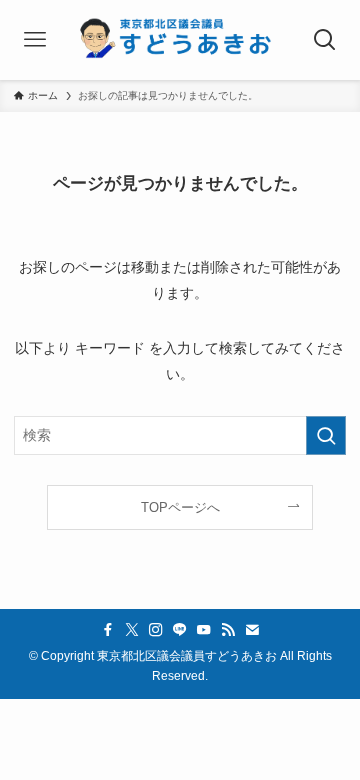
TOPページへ (180, 507)
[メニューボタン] (35, 40)
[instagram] (156, 630)
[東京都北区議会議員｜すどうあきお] (180, 40)
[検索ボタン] (324, 40)
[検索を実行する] (326, 435)
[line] (180, 630)
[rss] (228, 630)
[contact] (252, 630)
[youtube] (204, 630)
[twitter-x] (132, 630)
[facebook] (108, 630)
